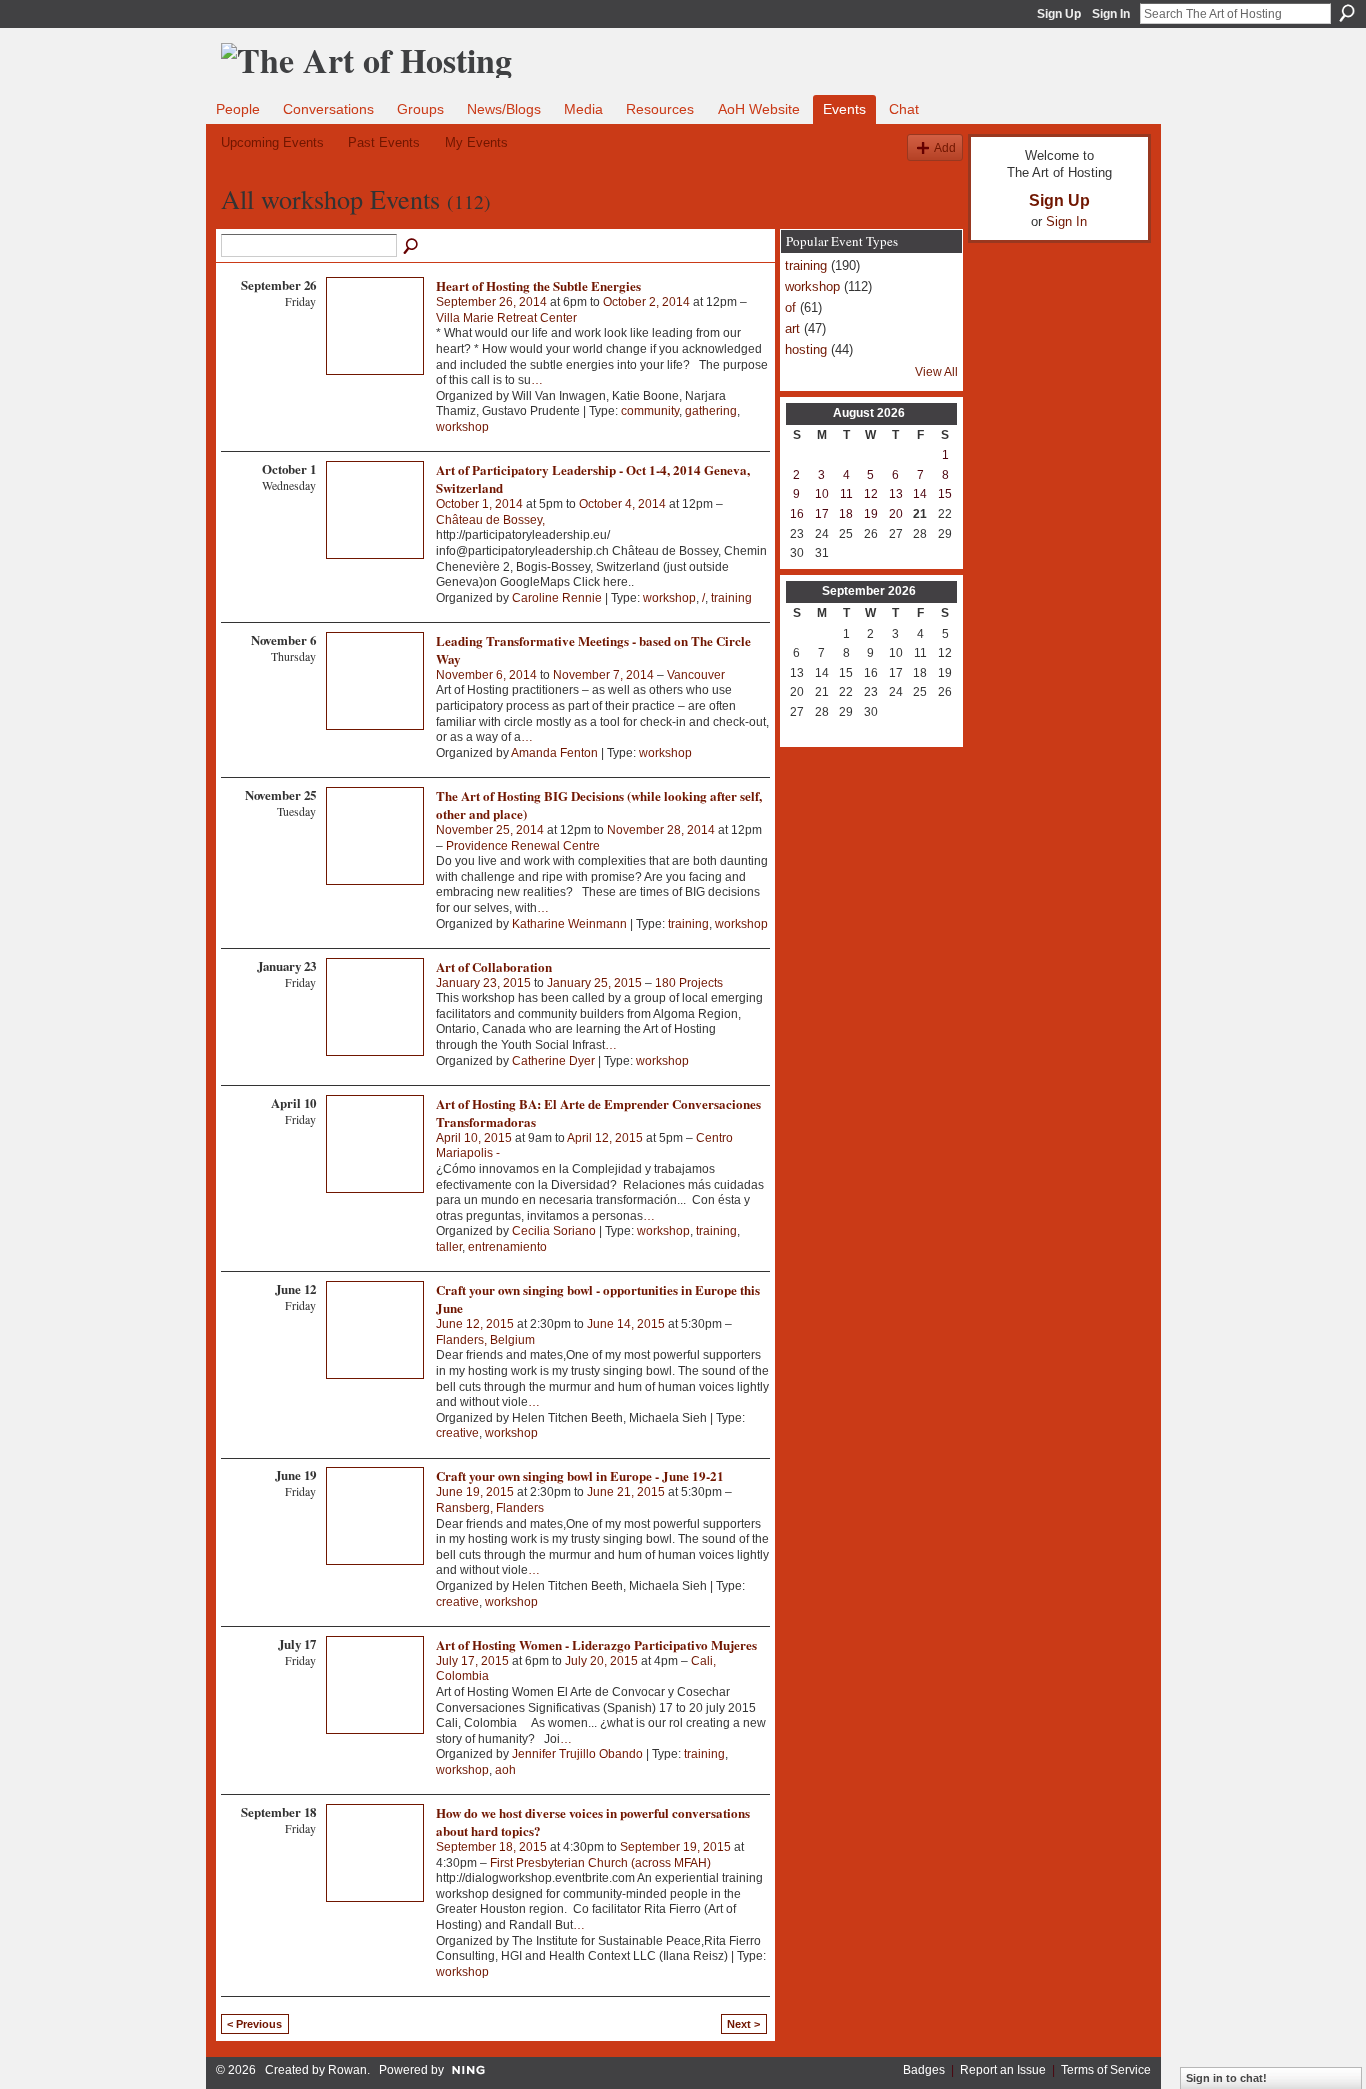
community (650, 411)
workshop (462, 427)
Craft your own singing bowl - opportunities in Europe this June (598, 1298)
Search (1347, 13)
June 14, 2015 (626, 1324)
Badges (924, 2070)
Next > (743, 2024)
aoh (505, 1770)
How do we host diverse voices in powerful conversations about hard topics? (593, 1821)
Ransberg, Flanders (490, 1508)
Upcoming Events (272, 142)
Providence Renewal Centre (523, 846)
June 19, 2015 (475, 1492)
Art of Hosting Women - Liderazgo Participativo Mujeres (596, 1644)
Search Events (412, 247)
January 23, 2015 (483, 983)
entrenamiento (507, 1247)
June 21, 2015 (626, 1492)
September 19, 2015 (675, 1847)
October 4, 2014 (622, 504)
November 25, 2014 (490, 830)
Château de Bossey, (490, 520)
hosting (806, 349)
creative (457, 1433)
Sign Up (1059, 14)
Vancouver (696, 675)
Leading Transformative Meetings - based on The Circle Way (593, 649)
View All (936, 372)
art (792, 328)
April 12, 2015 (605, 1138)
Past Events (384, 142)
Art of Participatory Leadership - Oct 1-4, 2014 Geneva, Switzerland (593, 478)
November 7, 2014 (603, 675)
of (790, 307)
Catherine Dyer (553, 1061)
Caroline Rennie (557, 598)
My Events (476, 142)
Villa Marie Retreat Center (506, 318)
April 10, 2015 (474, 1138)
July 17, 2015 (472, 1661)
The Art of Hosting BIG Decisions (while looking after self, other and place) (599, 804)
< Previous (254, 2024)
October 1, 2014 (479, 504)
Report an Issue (1003, 2070)
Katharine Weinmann (569, 924)
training (731, 598)
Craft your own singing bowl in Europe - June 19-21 (580, 1475)
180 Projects (689, 983)
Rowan (347, 2070)
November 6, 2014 (486, 675)
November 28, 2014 (661, 830)
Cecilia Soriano (554, 1231)
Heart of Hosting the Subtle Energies (538, 285)
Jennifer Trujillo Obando (577, 1754)
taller (449, 1247)
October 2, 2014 (646, 302)
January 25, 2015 (594, 983)
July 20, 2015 (601, 1661)
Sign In (1111, 14)
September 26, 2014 (491, 302)
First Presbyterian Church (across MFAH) (600, 1863)
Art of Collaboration (494, 966)
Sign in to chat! (1226, 2078)
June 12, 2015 (475, 1324)
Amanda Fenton (554, 753)
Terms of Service (1106, 2070)
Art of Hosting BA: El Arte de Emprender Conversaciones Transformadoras (598, 1112)
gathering (711, 411)
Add (945, 147)
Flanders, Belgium (485, 1340)
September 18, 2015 (491, 1847)
